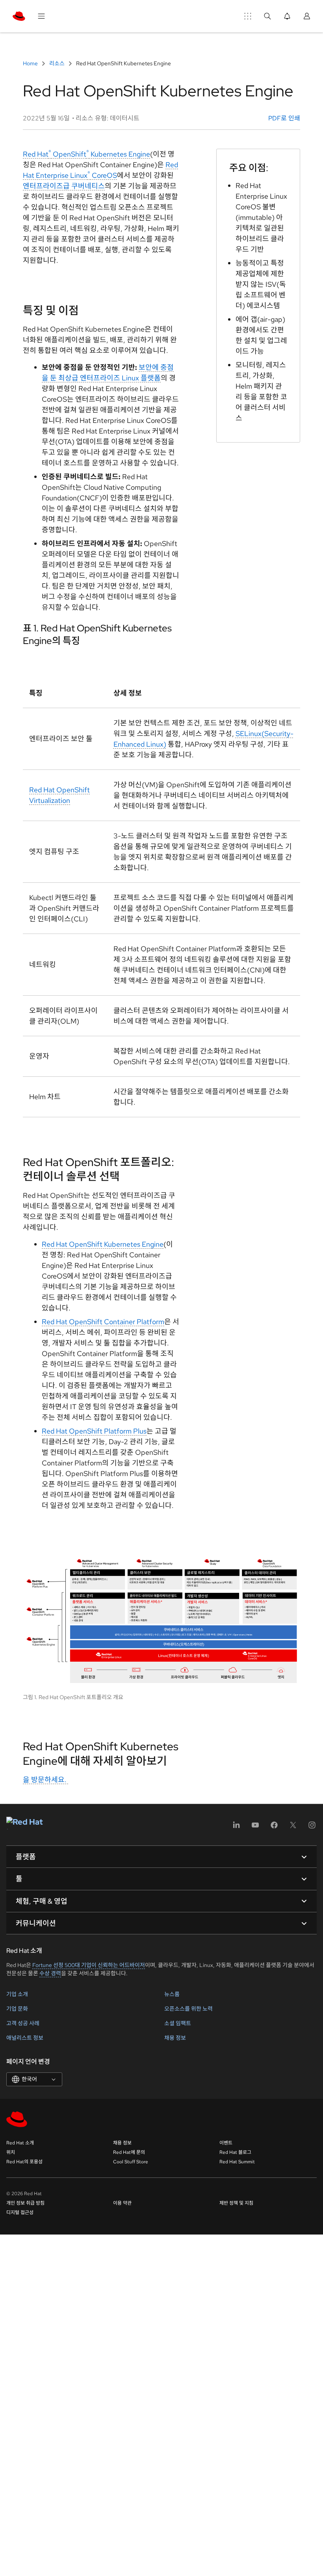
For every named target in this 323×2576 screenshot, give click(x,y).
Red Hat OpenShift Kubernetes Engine (86, 154)
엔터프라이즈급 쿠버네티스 (64, 186)
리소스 (57, 63)
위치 (11, 2152)
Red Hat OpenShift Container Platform (103, 1322)
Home (31, 63)
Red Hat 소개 (20, 2143)
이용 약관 (122, 2203)
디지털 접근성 (20, 2212)
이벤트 (226, 2143)
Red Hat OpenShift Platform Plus (94, 1431)
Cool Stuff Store (131, 2162)
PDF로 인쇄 (284, 118)
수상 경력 (50, 1973)
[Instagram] (312, 1828)
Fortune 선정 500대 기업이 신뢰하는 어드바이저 (89, 1965)
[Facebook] (274, 1828)
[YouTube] (255, 1828)
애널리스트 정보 (25, 2038)
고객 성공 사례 (23, 2023)
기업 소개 (17, 1994)
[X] (293, 1828)
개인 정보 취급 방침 (25, 2203)
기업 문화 (17, 2009)
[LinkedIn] (236, 1828)
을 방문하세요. (45, 1780)
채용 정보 (175, 2038)
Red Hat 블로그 (235, 2152)
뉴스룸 (172, 1994)
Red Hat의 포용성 (24, 2162)
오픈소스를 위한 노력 (188, 2009)
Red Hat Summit (237, 2162)
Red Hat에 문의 (129, 2152)
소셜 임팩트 (178, 2023)
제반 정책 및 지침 (236, 2203)
